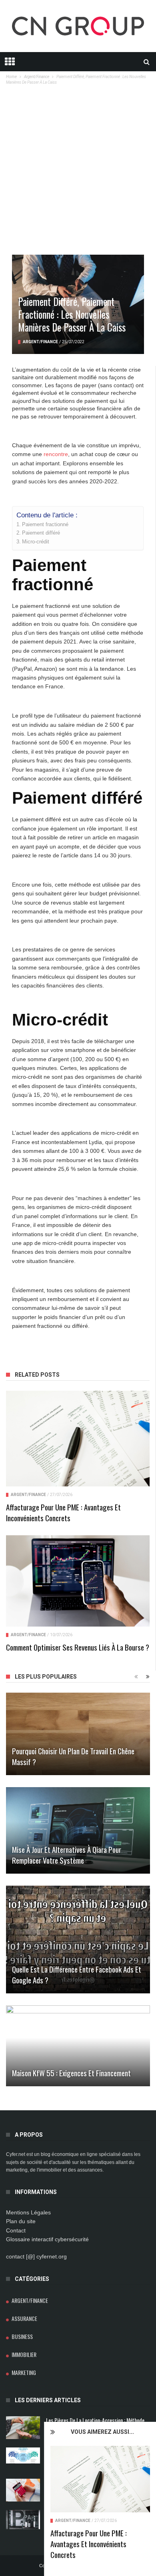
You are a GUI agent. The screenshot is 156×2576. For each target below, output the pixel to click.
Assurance (24, 2318)
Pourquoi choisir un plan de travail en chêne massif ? (73, 1756)
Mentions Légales (28, 2212)
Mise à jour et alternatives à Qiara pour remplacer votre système (67, 1855)
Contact (16, 2230)
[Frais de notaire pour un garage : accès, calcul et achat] (23, 2520)
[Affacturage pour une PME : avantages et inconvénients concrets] (100, 2479)
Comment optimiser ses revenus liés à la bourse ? (78, 1647)
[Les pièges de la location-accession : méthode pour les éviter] (23, 2428)
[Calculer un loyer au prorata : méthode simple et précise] (23, 2490)
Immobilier (24, 2354)
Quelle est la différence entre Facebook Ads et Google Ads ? (77, 1974)
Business (22, 2336)
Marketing (24, 2372)
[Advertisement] (78, 173)
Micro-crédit (36, 542)
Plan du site (21, 2221)
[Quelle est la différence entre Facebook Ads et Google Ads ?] (78, 1940)
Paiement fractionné (45, 525)
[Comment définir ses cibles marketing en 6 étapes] (23, 2455)
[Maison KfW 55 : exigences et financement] (78, 2046)
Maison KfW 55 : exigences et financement (71, 2073)
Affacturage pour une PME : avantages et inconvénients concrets (89, 2544)
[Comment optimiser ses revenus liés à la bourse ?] (78, 1581)
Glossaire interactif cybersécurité (47, 2239)
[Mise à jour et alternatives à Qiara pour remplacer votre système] (78, 1830)
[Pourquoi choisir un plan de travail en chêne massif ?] (78, 1734)
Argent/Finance (73, 2521)
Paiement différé (41, 533)
